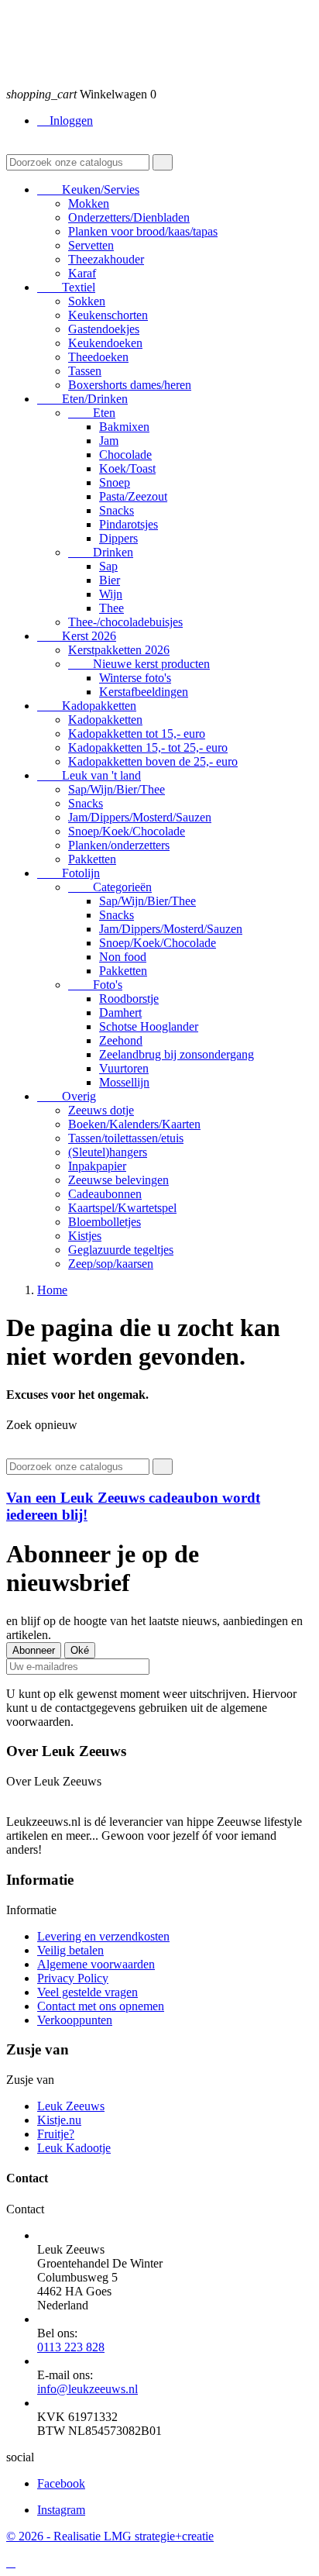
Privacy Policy (73, 1978)
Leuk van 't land (89, 775)
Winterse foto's (135, 678)
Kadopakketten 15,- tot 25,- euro (148, 747)
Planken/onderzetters (119, 845)
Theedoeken (98, 357)
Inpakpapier (97, 1166)
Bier (110, 580)
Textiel (66, 287)
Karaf (82, 273)
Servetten (91, 245)
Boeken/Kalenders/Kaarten (134, 1124)
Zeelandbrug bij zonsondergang (177, 1054)
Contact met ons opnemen (101, 2006)
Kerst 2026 (77, 636)
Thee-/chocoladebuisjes (125, 622)
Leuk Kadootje (74, 2148)
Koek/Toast (127, 468)
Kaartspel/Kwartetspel (122, 1208)
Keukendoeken (105, 343)
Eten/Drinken (82, 399)
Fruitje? (56, 2134)
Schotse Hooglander (149, 1026)
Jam (109, 441)
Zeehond (121, 1040)
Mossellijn (124, 1082)
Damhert (120, 1012)
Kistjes (85, 1236)
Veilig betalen (70, 1950)
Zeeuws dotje (101, 1110)
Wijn (111, 594)
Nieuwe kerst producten (139, 664)
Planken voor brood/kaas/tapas (143, 231)
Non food (123, 957)
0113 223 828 (71, 2347)
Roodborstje (129, 999)
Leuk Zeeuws (71, 2106)
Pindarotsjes (129, 524)
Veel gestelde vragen (87, 1992)
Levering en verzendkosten (103, 1936)
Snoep (115, 482)
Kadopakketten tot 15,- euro (137, 734)
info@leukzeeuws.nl (87, 2389)
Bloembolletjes (105, 1222)
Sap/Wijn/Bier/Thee (117, 789)
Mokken (89, 203)
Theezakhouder (106, 259)
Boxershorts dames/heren (130, 385)
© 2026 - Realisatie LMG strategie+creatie (110, 2536)
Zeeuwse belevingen (118, 1180)
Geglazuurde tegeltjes (121, 1250)
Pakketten (92, 859)
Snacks (117, 510)
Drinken (101, 552)
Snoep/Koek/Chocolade (127, 831)
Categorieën (110, 887)
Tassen (85, 371)
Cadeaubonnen (105, 1194)
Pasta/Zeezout (133, 496)
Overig (67, 1096)
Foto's (95, 985)
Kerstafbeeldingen (144, 692)
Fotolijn (69, 873)
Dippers (118, 538)
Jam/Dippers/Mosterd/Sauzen (140, 817)
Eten (92, 413)
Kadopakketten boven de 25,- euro (153, 761)
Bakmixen (124, 427)
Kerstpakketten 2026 (119, 650)
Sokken (87, 301)
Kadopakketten (87, 706)
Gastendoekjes (104, 329)
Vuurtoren (124, 1068)
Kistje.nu (59, 2120)
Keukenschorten (108, 315)
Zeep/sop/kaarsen (111, 1264)
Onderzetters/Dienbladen (129, 217)
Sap (108, 566)
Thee (111, 608)
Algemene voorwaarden (96, 1964)
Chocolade (125, 455)
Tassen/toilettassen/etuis (126, 1138)
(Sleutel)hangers (108, 1152)
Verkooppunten (75, 2020)
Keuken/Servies (88, 189)
